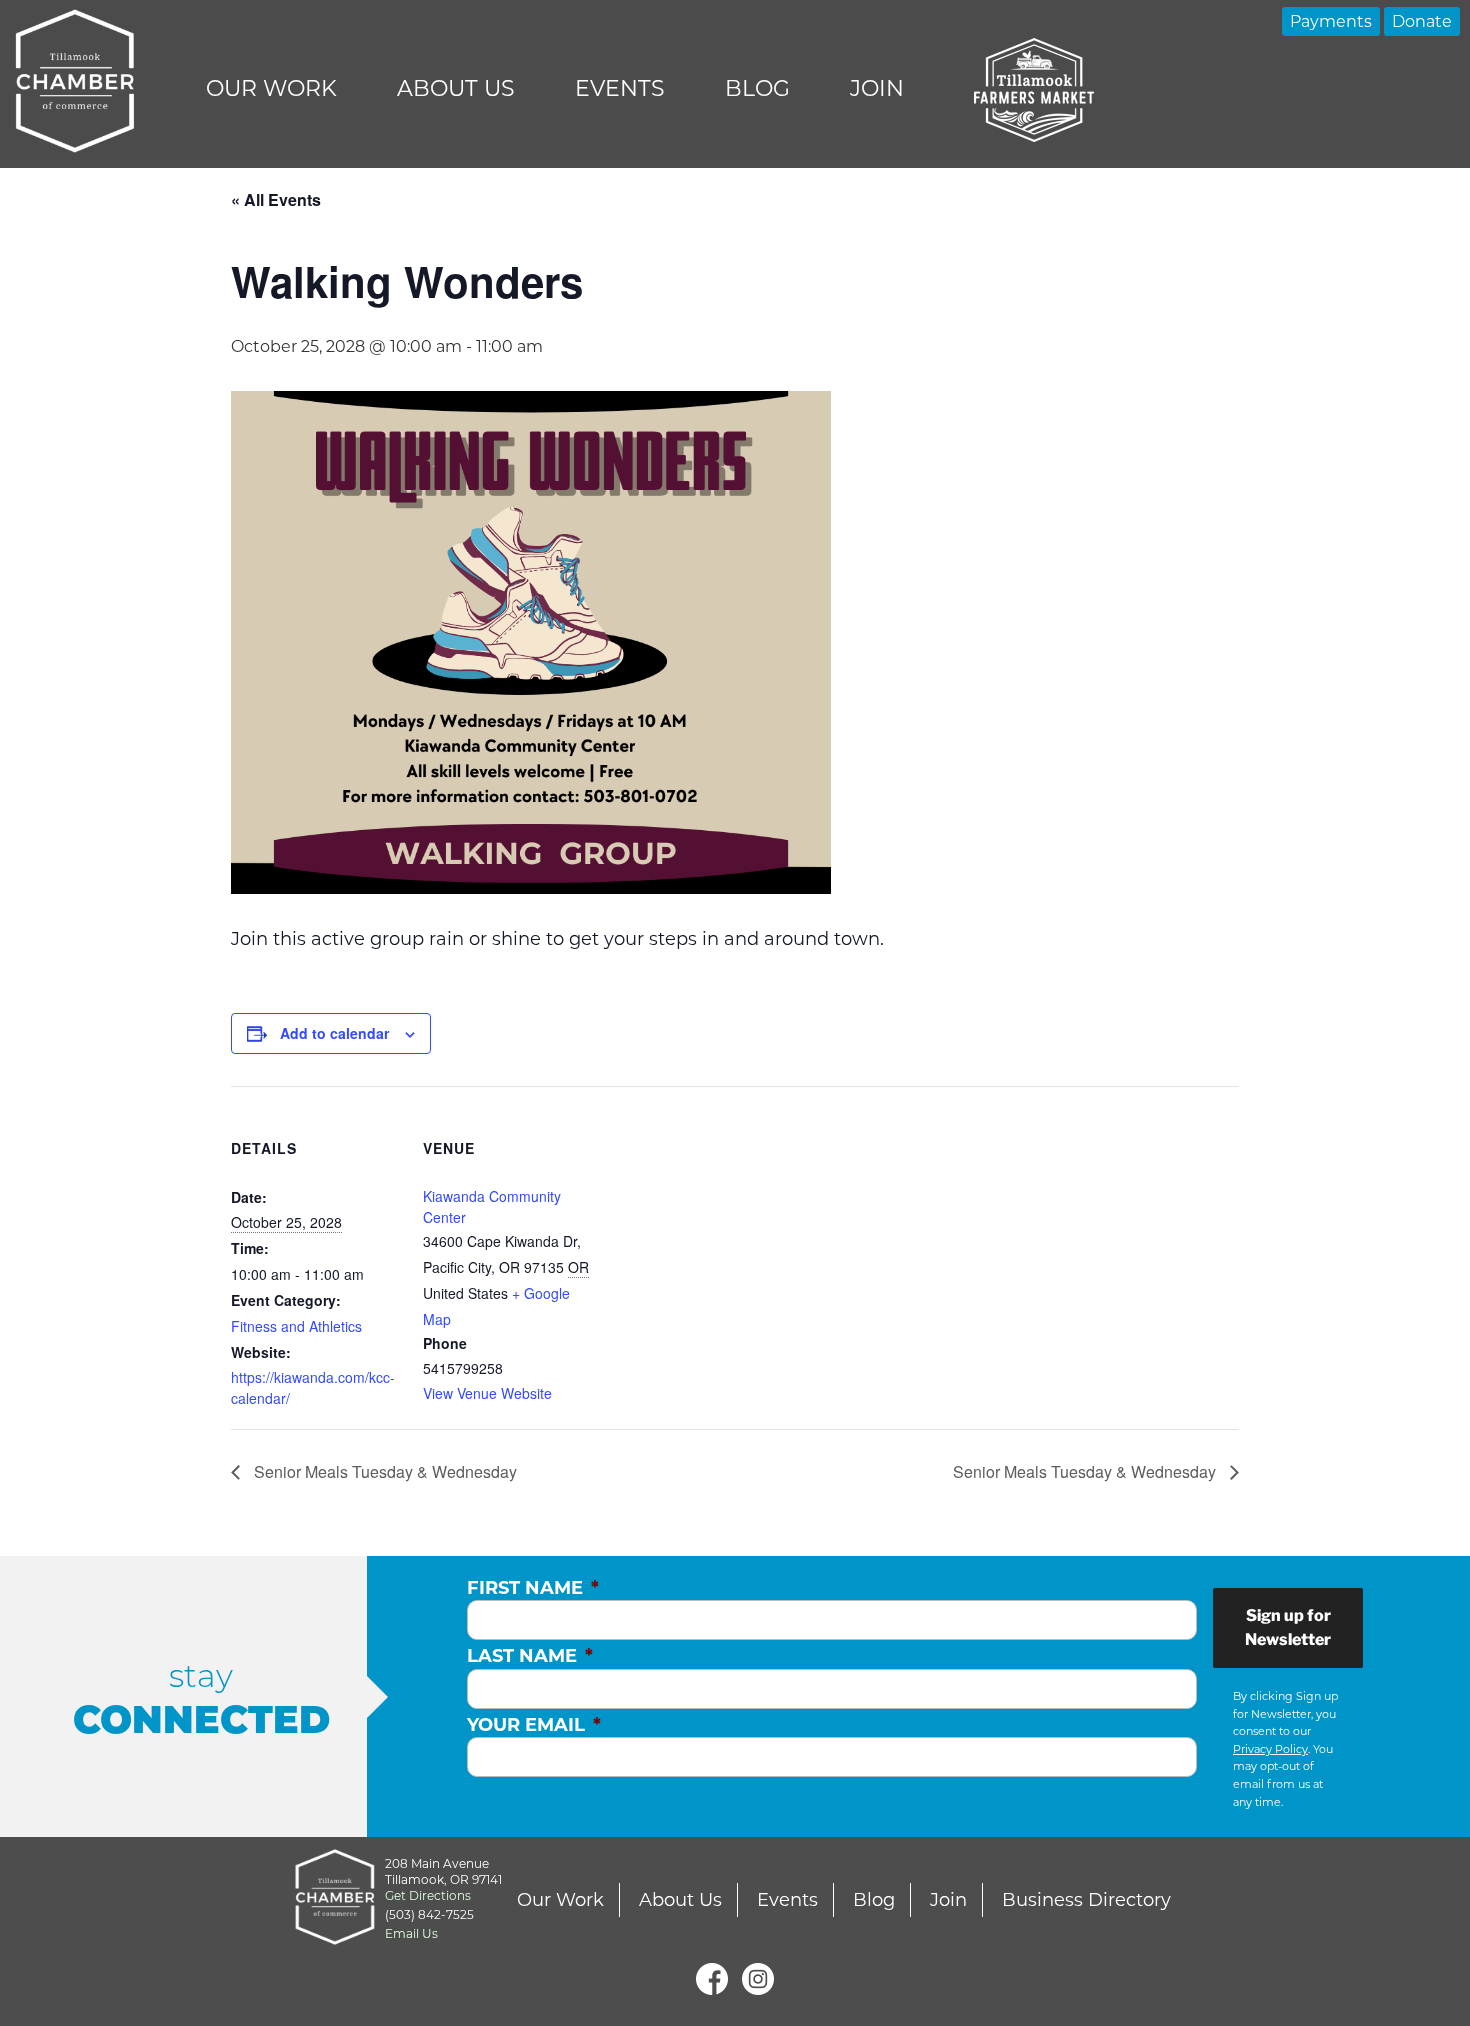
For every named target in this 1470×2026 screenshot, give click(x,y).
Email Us (411, 1933)
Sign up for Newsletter (1288, 1627)
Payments (1331, 21)
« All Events (276, 199)
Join (877, 88)
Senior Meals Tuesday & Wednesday (383, 1471)
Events (620, 88)
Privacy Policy (1270, 1749)
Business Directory (1086, 1900)
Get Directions (428, 1895)
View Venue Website (487, 1393)
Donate (1422, 21)
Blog (757, 88)
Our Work (271, 88)
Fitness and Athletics (296, 1326)
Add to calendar (334, 1033)
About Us (456, 88)
